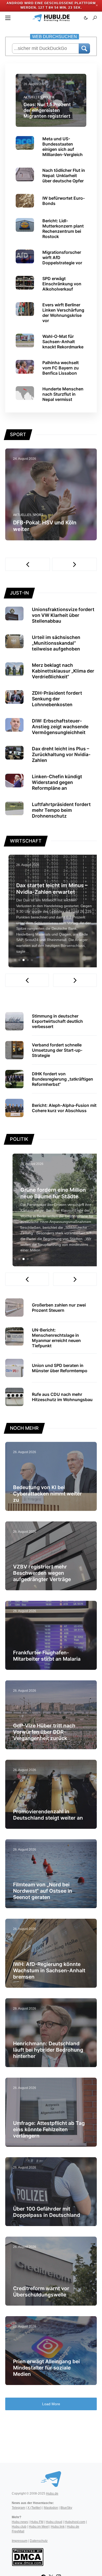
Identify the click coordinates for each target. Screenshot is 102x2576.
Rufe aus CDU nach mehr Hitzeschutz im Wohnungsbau (62, 1397)
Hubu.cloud (54, 2522)
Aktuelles (33, 97)
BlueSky (66, 2508)
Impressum (20, 2541)
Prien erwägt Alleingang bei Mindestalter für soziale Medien (46, 2368)
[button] (8, 18)
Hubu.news (20, 2522)
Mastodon (51, 2508)
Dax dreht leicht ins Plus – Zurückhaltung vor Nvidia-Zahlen (61, 754)
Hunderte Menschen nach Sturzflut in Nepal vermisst (63, 394)
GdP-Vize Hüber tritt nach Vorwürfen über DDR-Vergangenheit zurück (44, 1732)
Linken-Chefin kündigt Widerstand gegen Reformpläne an (57, 782)
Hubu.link (58, 2527)
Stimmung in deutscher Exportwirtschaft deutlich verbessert (57, 1021)
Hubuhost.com (75, 2522)
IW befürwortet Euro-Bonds (64, 201)
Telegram (18, 2508)
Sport (38, 515)
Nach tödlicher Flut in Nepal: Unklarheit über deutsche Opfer (64, 175)
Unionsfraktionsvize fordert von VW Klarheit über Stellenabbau (63, 615)
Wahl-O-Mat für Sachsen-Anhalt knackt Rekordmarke (63, 342)
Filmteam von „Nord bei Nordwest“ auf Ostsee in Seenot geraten (43, 1891)
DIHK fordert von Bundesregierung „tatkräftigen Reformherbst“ (63, 1079)
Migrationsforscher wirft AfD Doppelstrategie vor (62, 257)
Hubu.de (52, 2494)
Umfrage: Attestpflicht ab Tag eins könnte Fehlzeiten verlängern (49, 2129)
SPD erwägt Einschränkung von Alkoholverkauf (62, 284)
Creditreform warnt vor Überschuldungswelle (41, 2291)
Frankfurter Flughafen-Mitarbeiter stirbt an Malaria (47, 1656)
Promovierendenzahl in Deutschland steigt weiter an (48, 1815)
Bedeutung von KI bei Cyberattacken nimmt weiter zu (47, 1494)
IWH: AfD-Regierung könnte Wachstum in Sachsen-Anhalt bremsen (49, 1970)
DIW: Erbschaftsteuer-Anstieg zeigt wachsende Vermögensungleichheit (60, 727)
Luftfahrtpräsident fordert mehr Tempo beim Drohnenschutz (61, 810)
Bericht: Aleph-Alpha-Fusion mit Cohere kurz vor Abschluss (64, 1108)
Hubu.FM (37, 2522)
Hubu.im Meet (39, 2527)
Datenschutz (39, 2541)
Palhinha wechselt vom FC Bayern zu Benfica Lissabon (61, 368)
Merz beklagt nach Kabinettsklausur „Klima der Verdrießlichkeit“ (63, 671)
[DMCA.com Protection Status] (28, 2557)
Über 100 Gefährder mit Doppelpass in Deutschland (47, 2212)
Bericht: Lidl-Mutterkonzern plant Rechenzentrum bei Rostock (63, 229)
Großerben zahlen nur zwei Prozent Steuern (59, 1308)
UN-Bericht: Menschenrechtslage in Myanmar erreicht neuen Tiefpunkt (56, 1338)
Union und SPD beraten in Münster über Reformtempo (60, 1368)
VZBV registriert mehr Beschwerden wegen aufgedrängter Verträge (42, 1573)
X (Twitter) (35, 2508)
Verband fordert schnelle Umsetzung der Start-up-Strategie (57, 1050)
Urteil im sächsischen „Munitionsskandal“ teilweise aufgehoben (56, 643)
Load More (51, 2404)
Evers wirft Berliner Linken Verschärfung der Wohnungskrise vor (63, 313)
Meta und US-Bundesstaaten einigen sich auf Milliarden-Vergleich (63, 147)
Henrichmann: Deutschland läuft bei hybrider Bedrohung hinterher (48, 2050)
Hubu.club (19, 2527)
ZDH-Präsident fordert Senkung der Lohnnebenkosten (57, 699)
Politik (49, 97)
